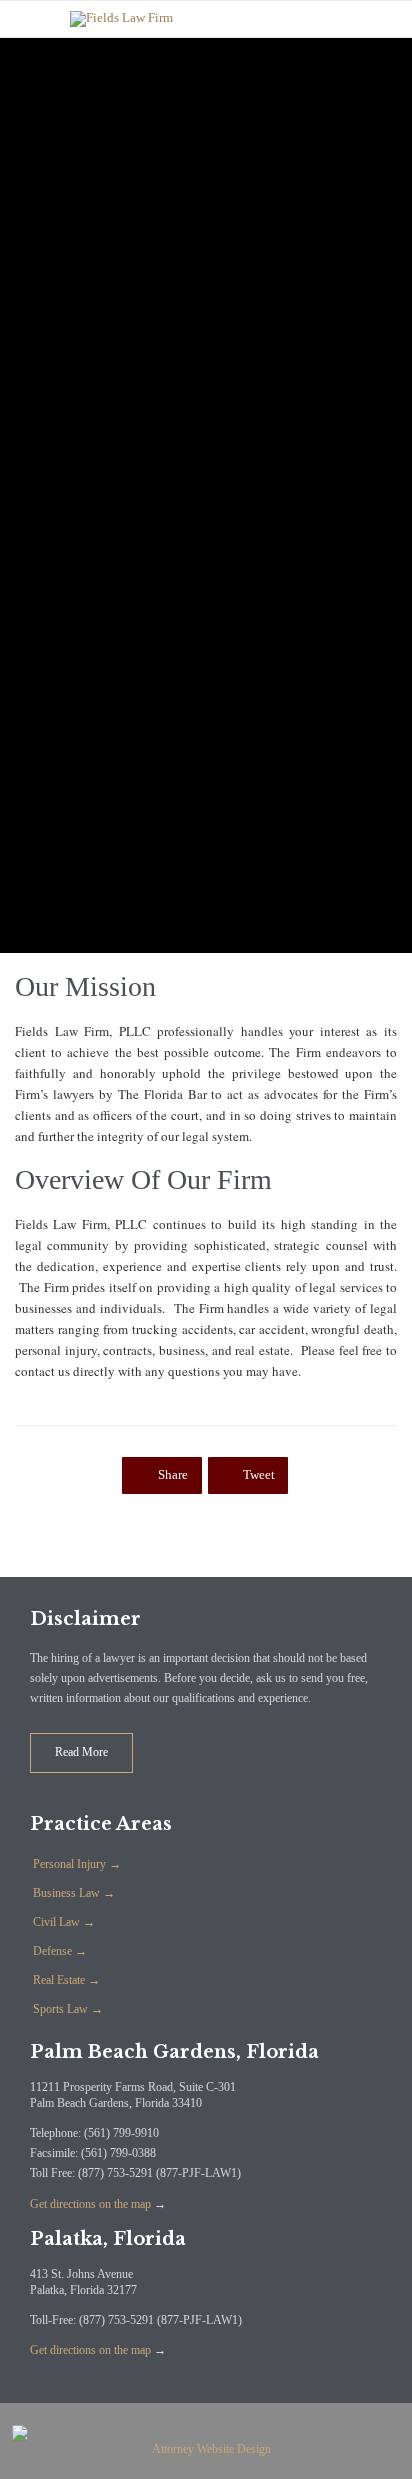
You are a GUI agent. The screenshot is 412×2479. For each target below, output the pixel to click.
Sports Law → (68, 2009)
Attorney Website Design (211, 2449)
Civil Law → (64, 1922)
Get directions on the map (90, 2204)
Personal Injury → (77, 1864)
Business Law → (74, 1893)
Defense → (60, 1951)
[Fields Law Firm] (221, 19)
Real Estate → (66, 1980)
